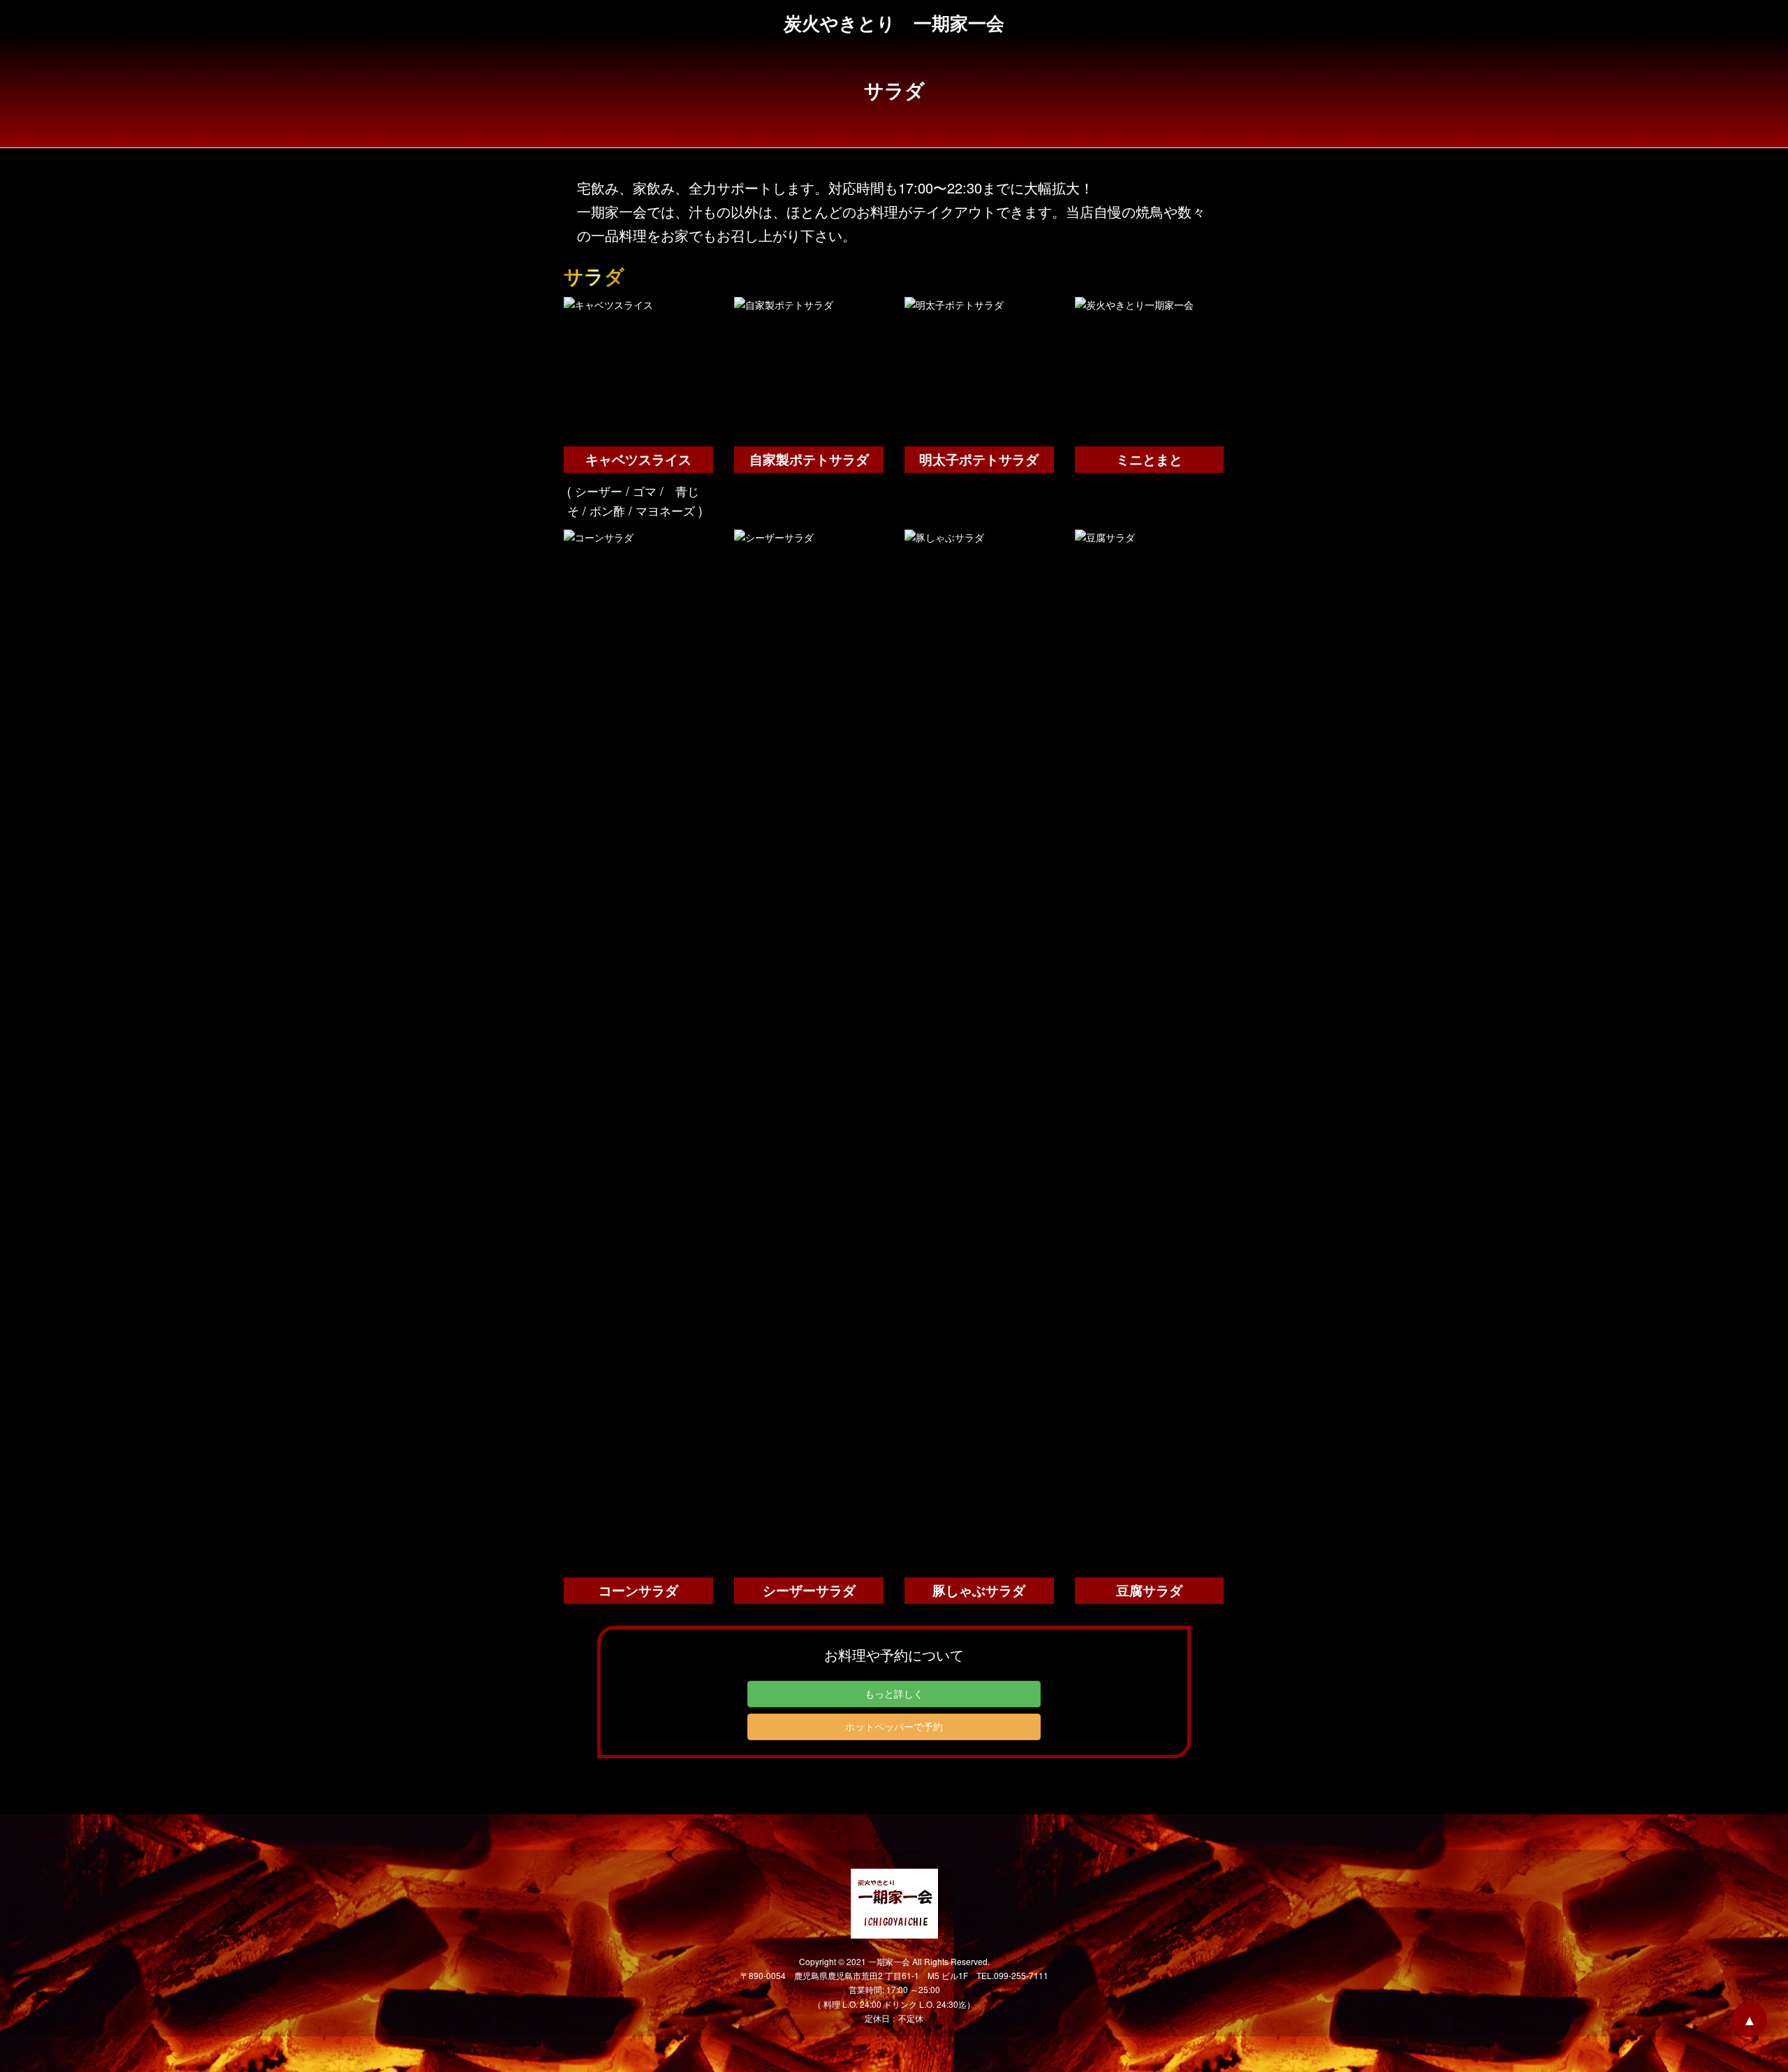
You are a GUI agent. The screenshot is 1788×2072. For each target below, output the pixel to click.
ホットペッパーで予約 (894, 1726)
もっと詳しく (894, 1693)
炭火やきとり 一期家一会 (894, 23)
